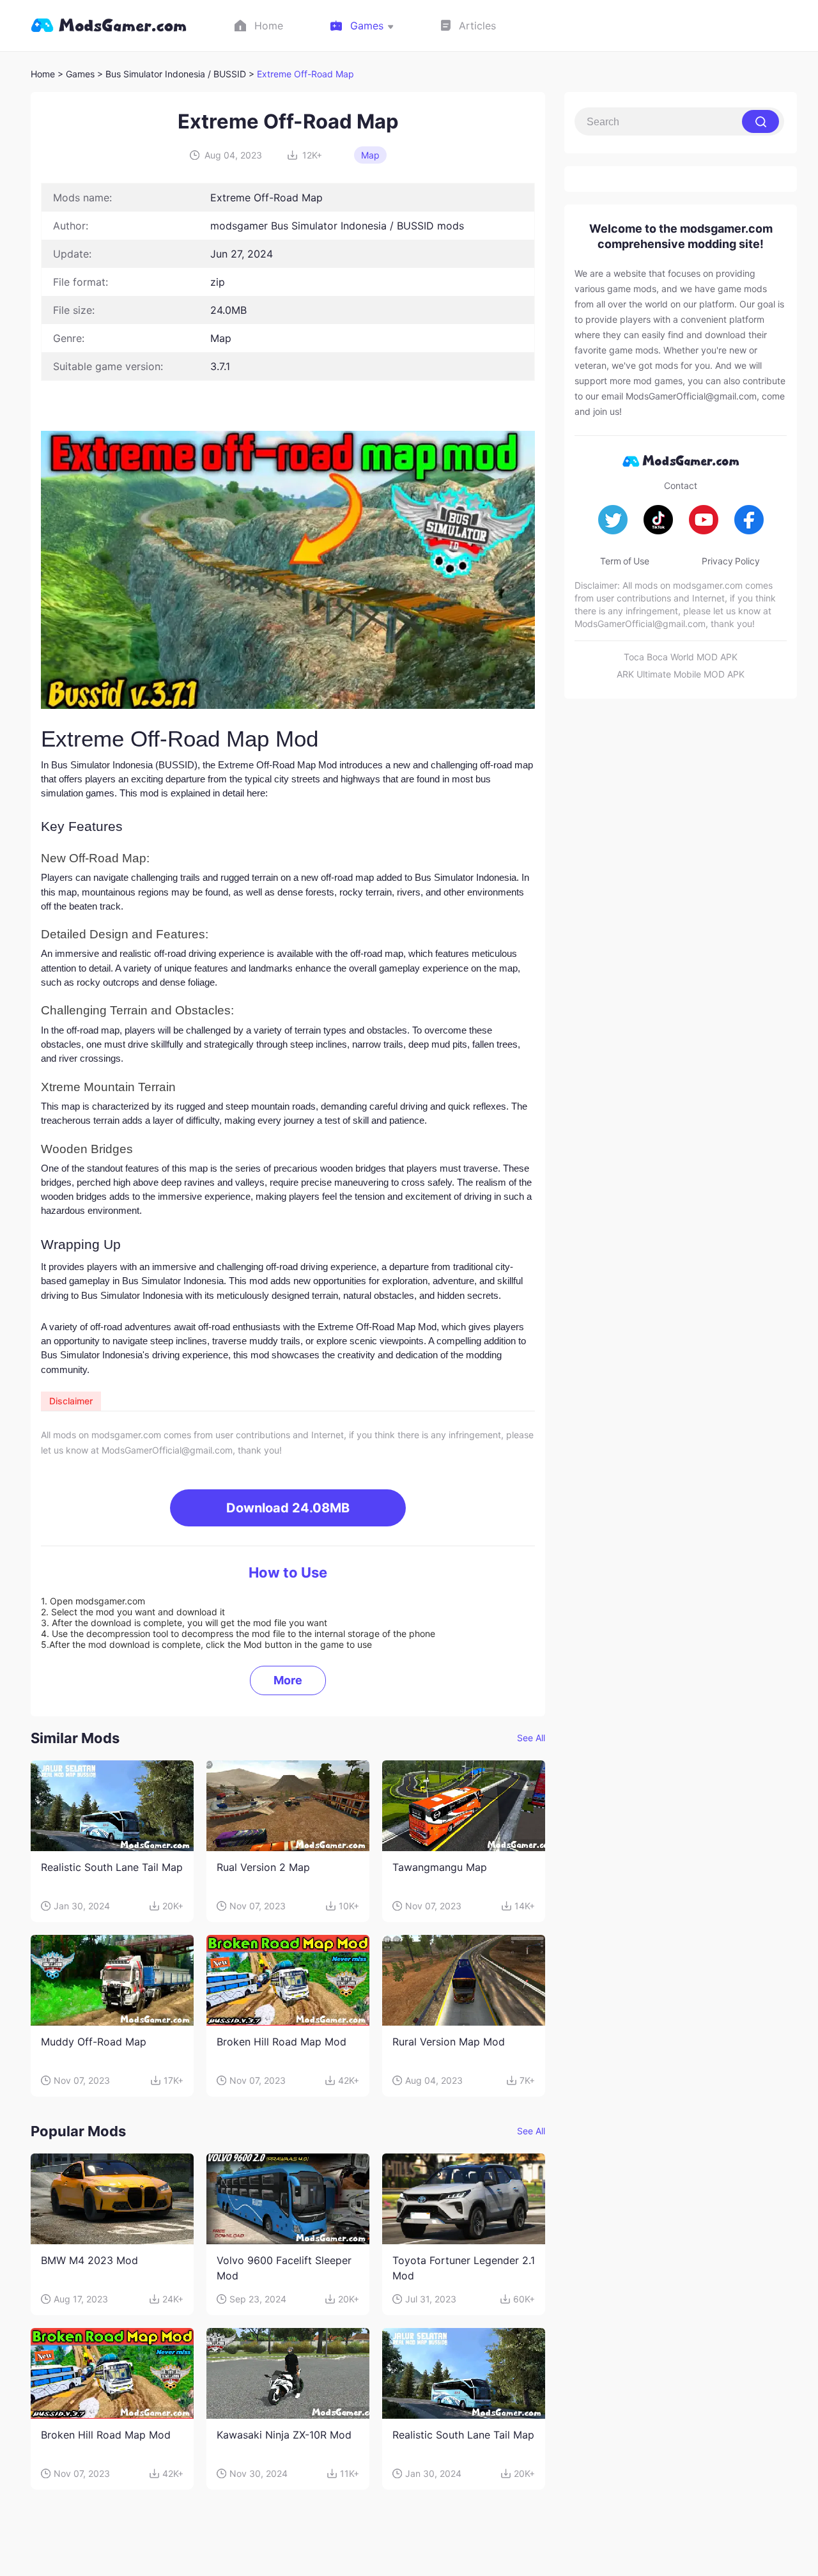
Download (288, 1508)
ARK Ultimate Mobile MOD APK (681, 674)
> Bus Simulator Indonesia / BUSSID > (177, 74)
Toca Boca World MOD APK (681, 657)
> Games (76, 74)
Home (43, 74)
